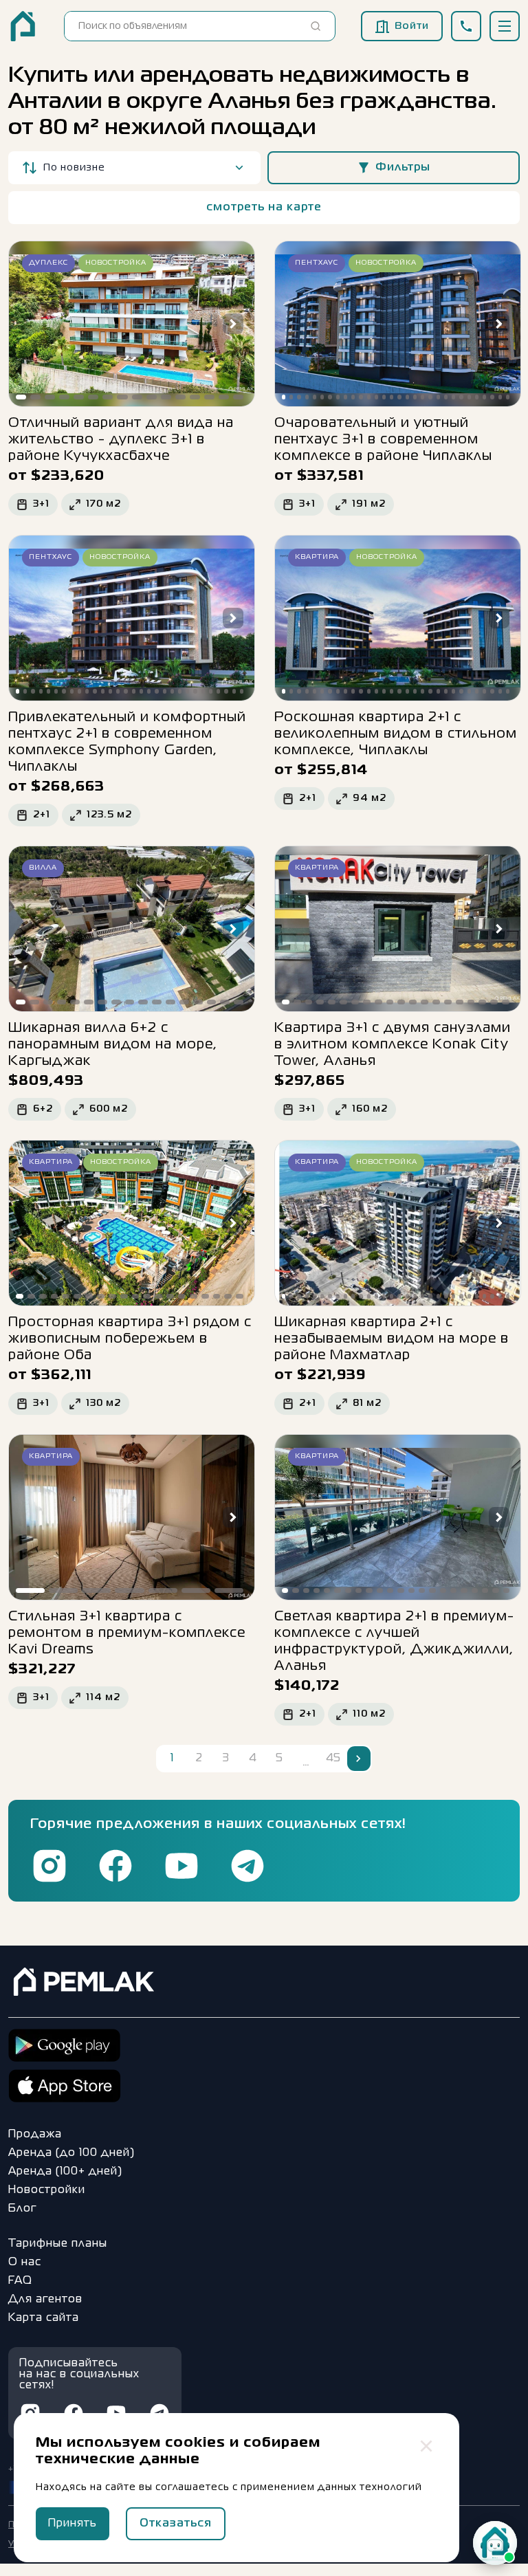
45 (333, 1759)
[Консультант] (495, 2543)
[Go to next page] (359, 1759)
